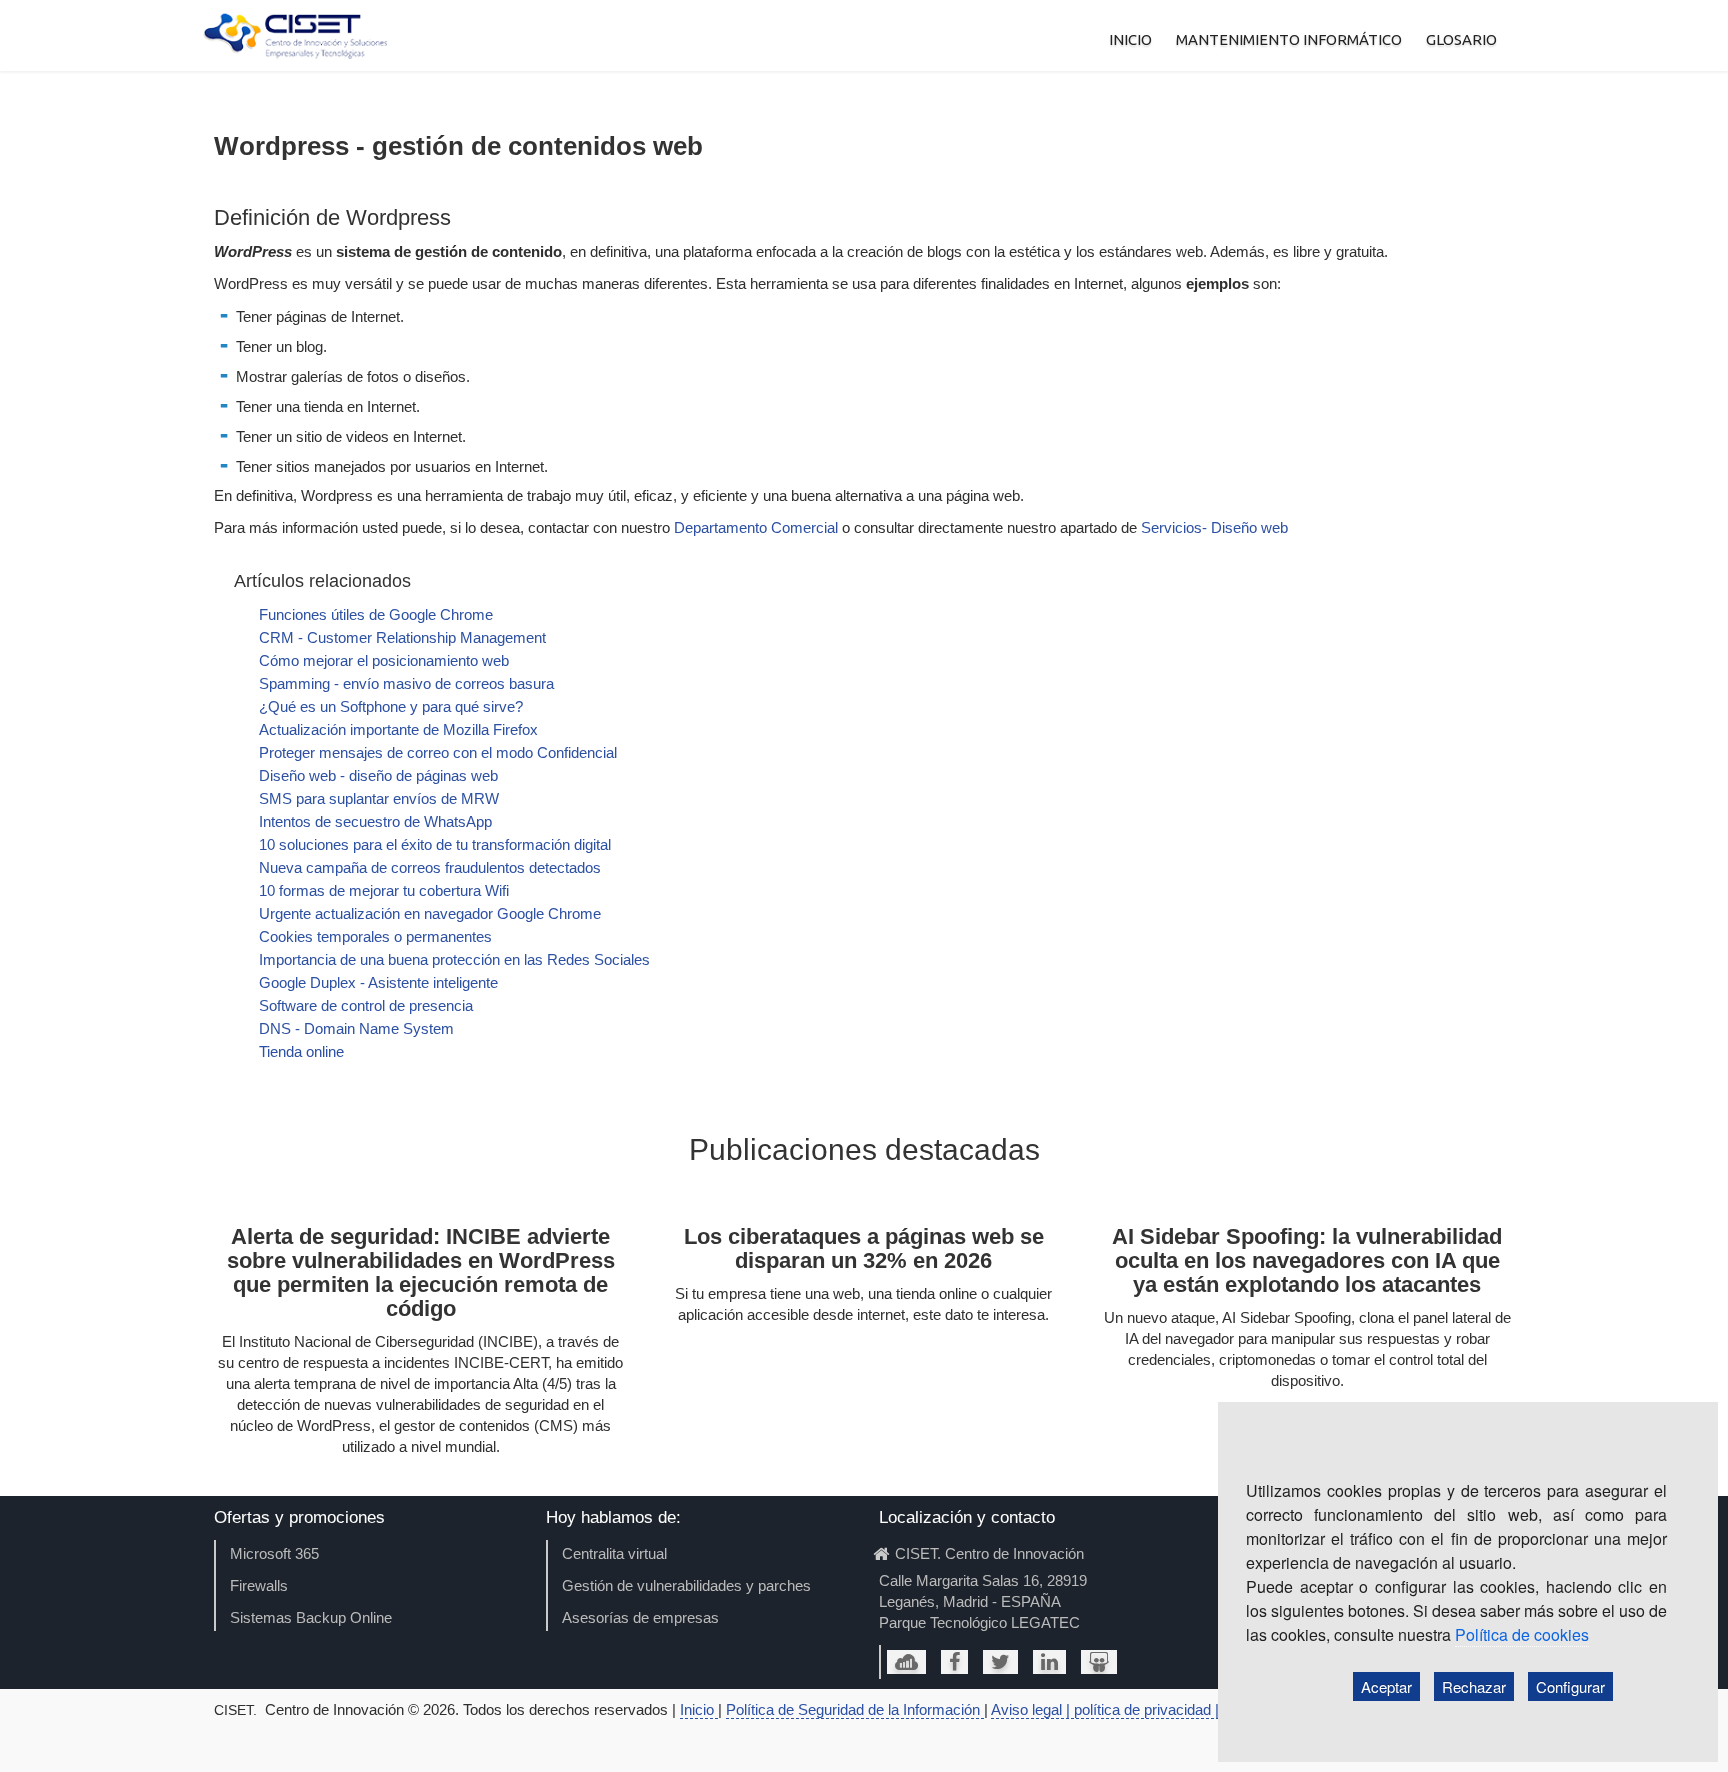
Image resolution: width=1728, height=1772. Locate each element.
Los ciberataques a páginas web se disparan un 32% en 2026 (864, 1248)
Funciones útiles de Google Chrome (376, 614)
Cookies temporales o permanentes (375, 936)
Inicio (699, 1709)
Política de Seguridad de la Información (855, 1709)
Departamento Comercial (756, 527)
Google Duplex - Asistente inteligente (378, 982)
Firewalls (259, 1585)
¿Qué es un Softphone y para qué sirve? (391, 706)
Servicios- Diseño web (1214, 527)
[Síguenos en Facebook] (954, 1662)
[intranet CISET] (906, 1662)
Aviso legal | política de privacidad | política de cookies (1167, 1709)
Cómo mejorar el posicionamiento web (384, 660)
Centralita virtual (614, 1553)
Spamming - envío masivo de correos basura (406, 683)
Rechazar (1474, 1686)
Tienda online (301, 1051)
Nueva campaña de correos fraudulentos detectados (430, 867)
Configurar (1570, 1686)
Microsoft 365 (274, 1553)
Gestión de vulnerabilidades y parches (686, 1585)
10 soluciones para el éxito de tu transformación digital (435, 844)
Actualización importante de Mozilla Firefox (398, 729)
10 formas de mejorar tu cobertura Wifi (384, 890)
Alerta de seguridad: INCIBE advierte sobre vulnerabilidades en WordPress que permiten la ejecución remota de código (421, 1272)
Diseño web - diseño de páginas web (378, 775)
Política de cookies (1522, 1634)
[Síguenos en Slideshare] (1099, 1662)
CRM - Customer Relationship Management (402, 637)
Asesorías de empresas (640, 1617)
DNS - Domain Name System (356, 1028)
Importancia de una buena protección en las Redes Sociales (454, 959)
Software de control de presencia (366, 1005)
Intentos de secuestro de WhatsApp (375, 821)
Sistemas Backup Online (311, 1617)
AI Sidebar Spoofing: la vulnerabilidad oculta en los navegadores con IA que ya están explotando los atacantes (1307, 1260)
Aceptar (1386, 1686)
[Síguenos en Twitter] (1000, 1662)
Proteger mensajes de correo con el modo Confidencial (438, 752)
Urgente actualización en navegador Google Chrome (430, 913)
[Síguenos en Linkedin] (1049, 1662)
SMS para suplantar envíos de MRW (379, 798)
